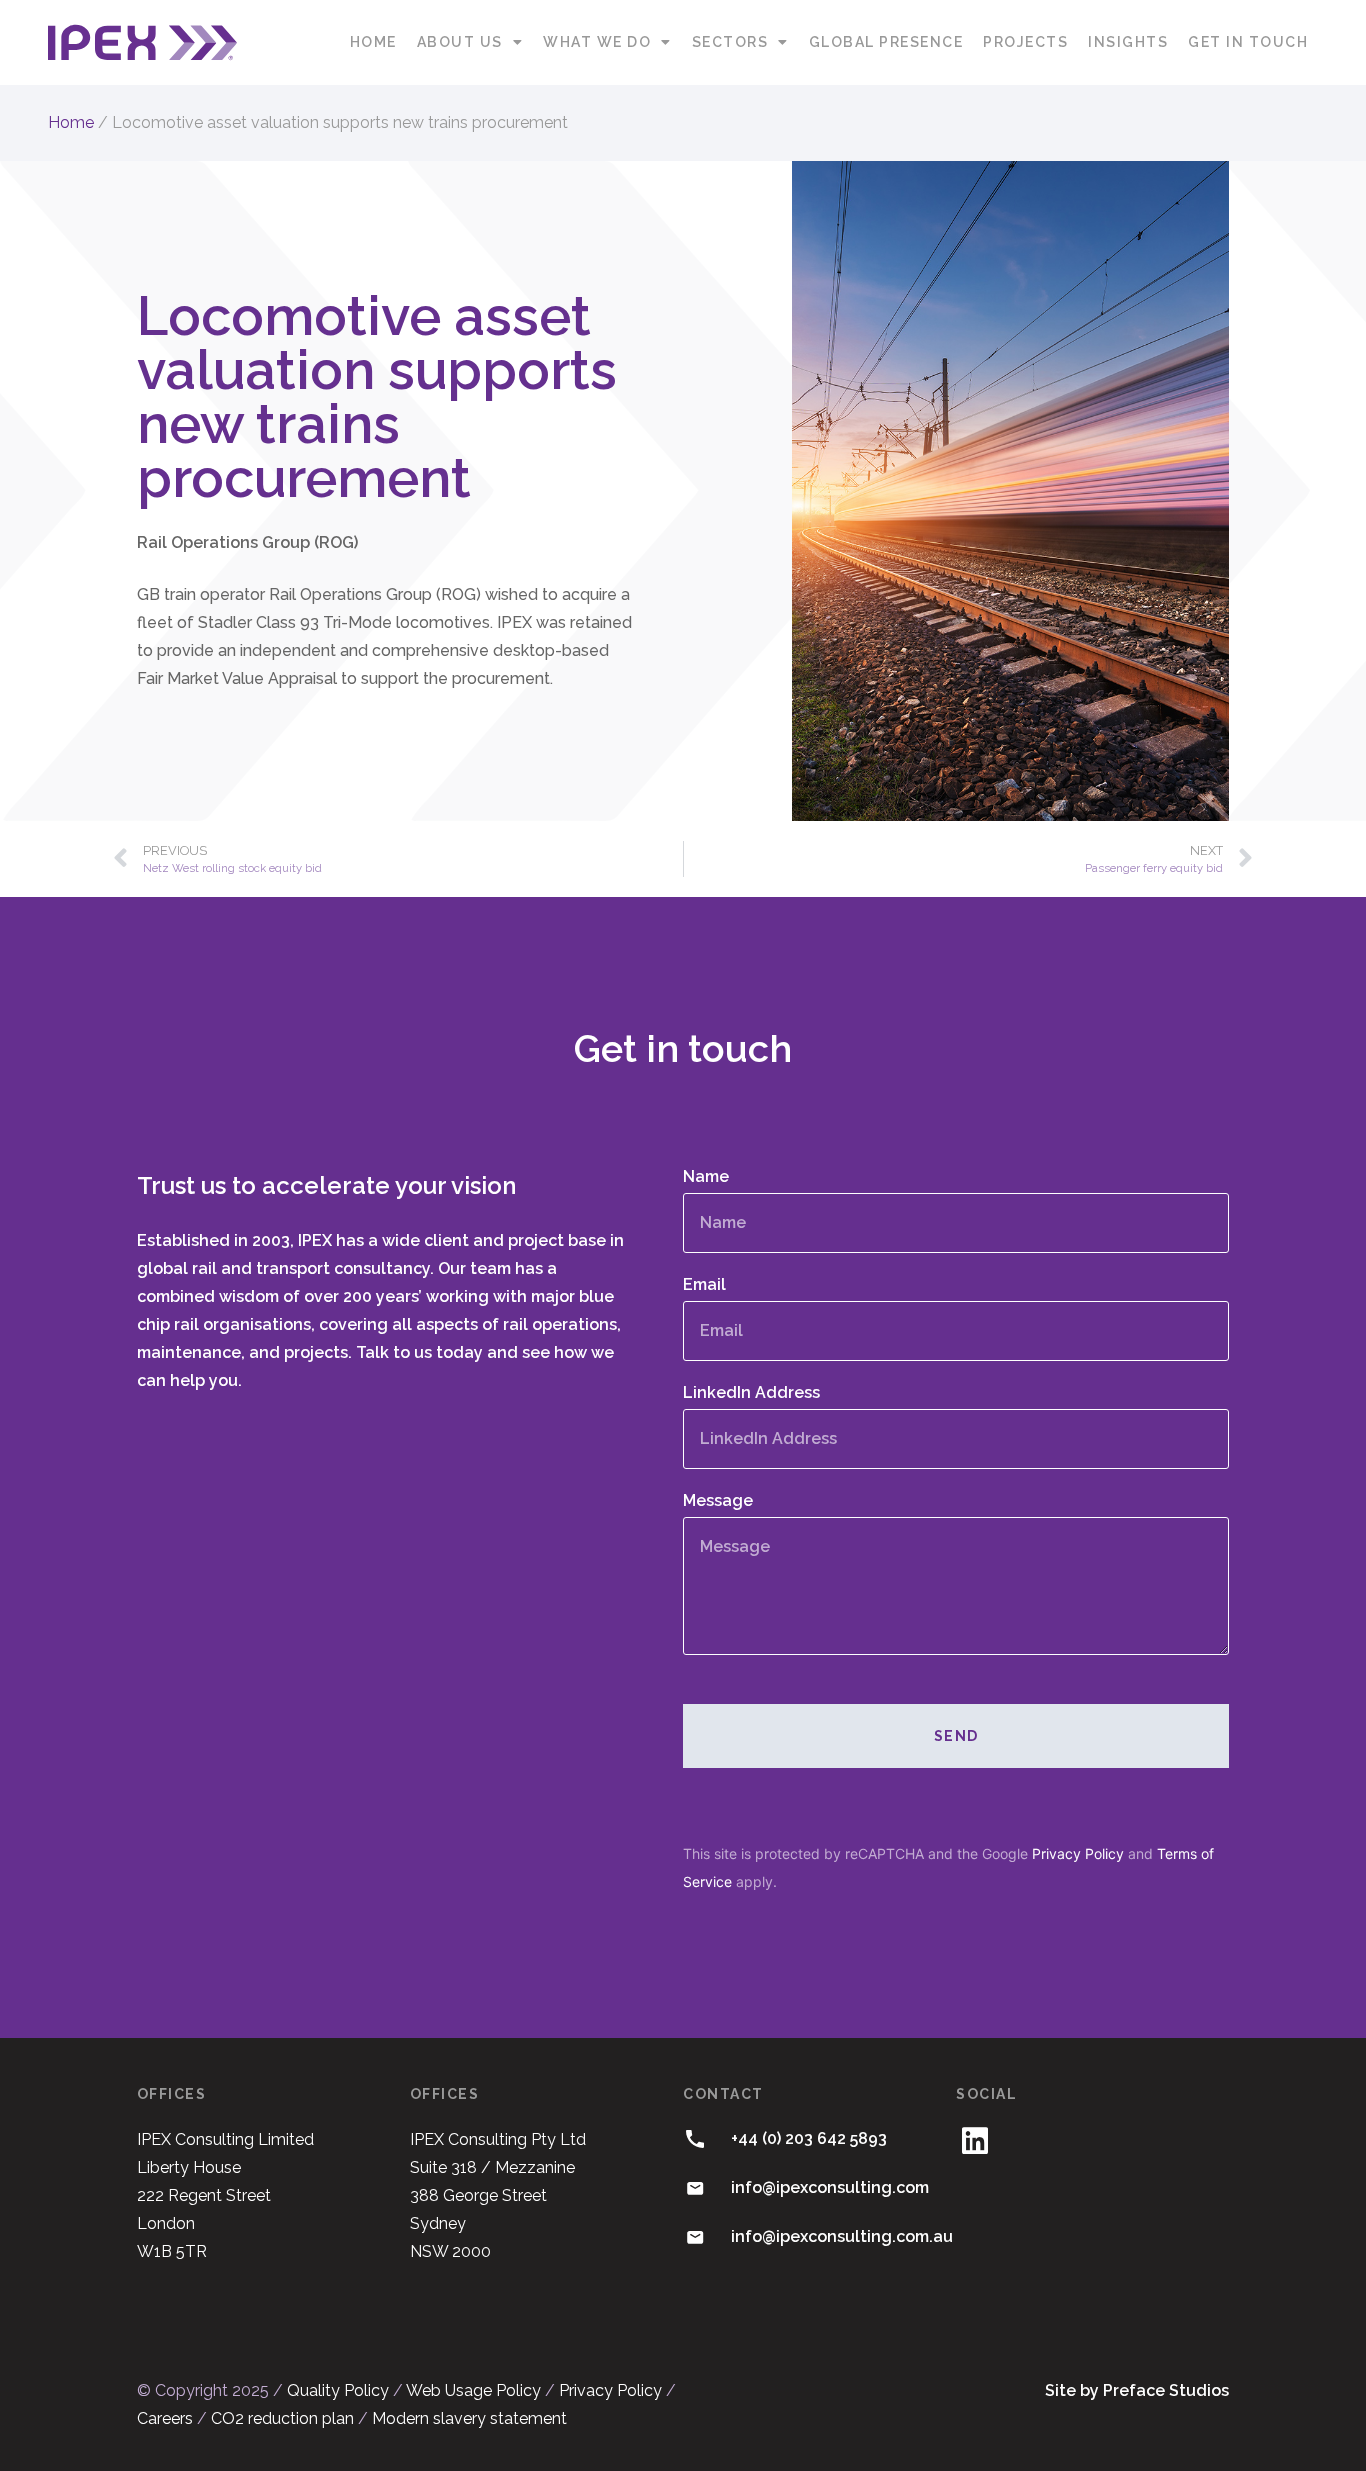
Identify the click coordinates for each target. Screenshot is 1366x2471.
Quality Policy (338, 2390)
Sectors (730, 42)
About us (460, 42)
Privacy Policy (1078, 1853)
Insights (1128, 42)
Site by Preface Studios (1137, 2390)
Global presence (886, 42)
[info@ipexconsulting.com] (695, 2188)
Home (373, 42)
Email (704, 1285)
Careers (165, 2418)
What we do (597, 42)
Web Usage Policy (473, 2390)
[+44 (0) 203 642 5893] (695, 2139)
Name (706, 1177)
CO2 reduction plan (282, 2418)
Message (718, 1501)
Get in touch (1248, 42)
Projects (1025, 42)
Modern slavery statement (469, 2418)
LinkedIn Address (751, 1393)
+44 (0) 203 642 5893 (809, 2138)
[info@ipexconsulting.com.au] (695, 2237)
